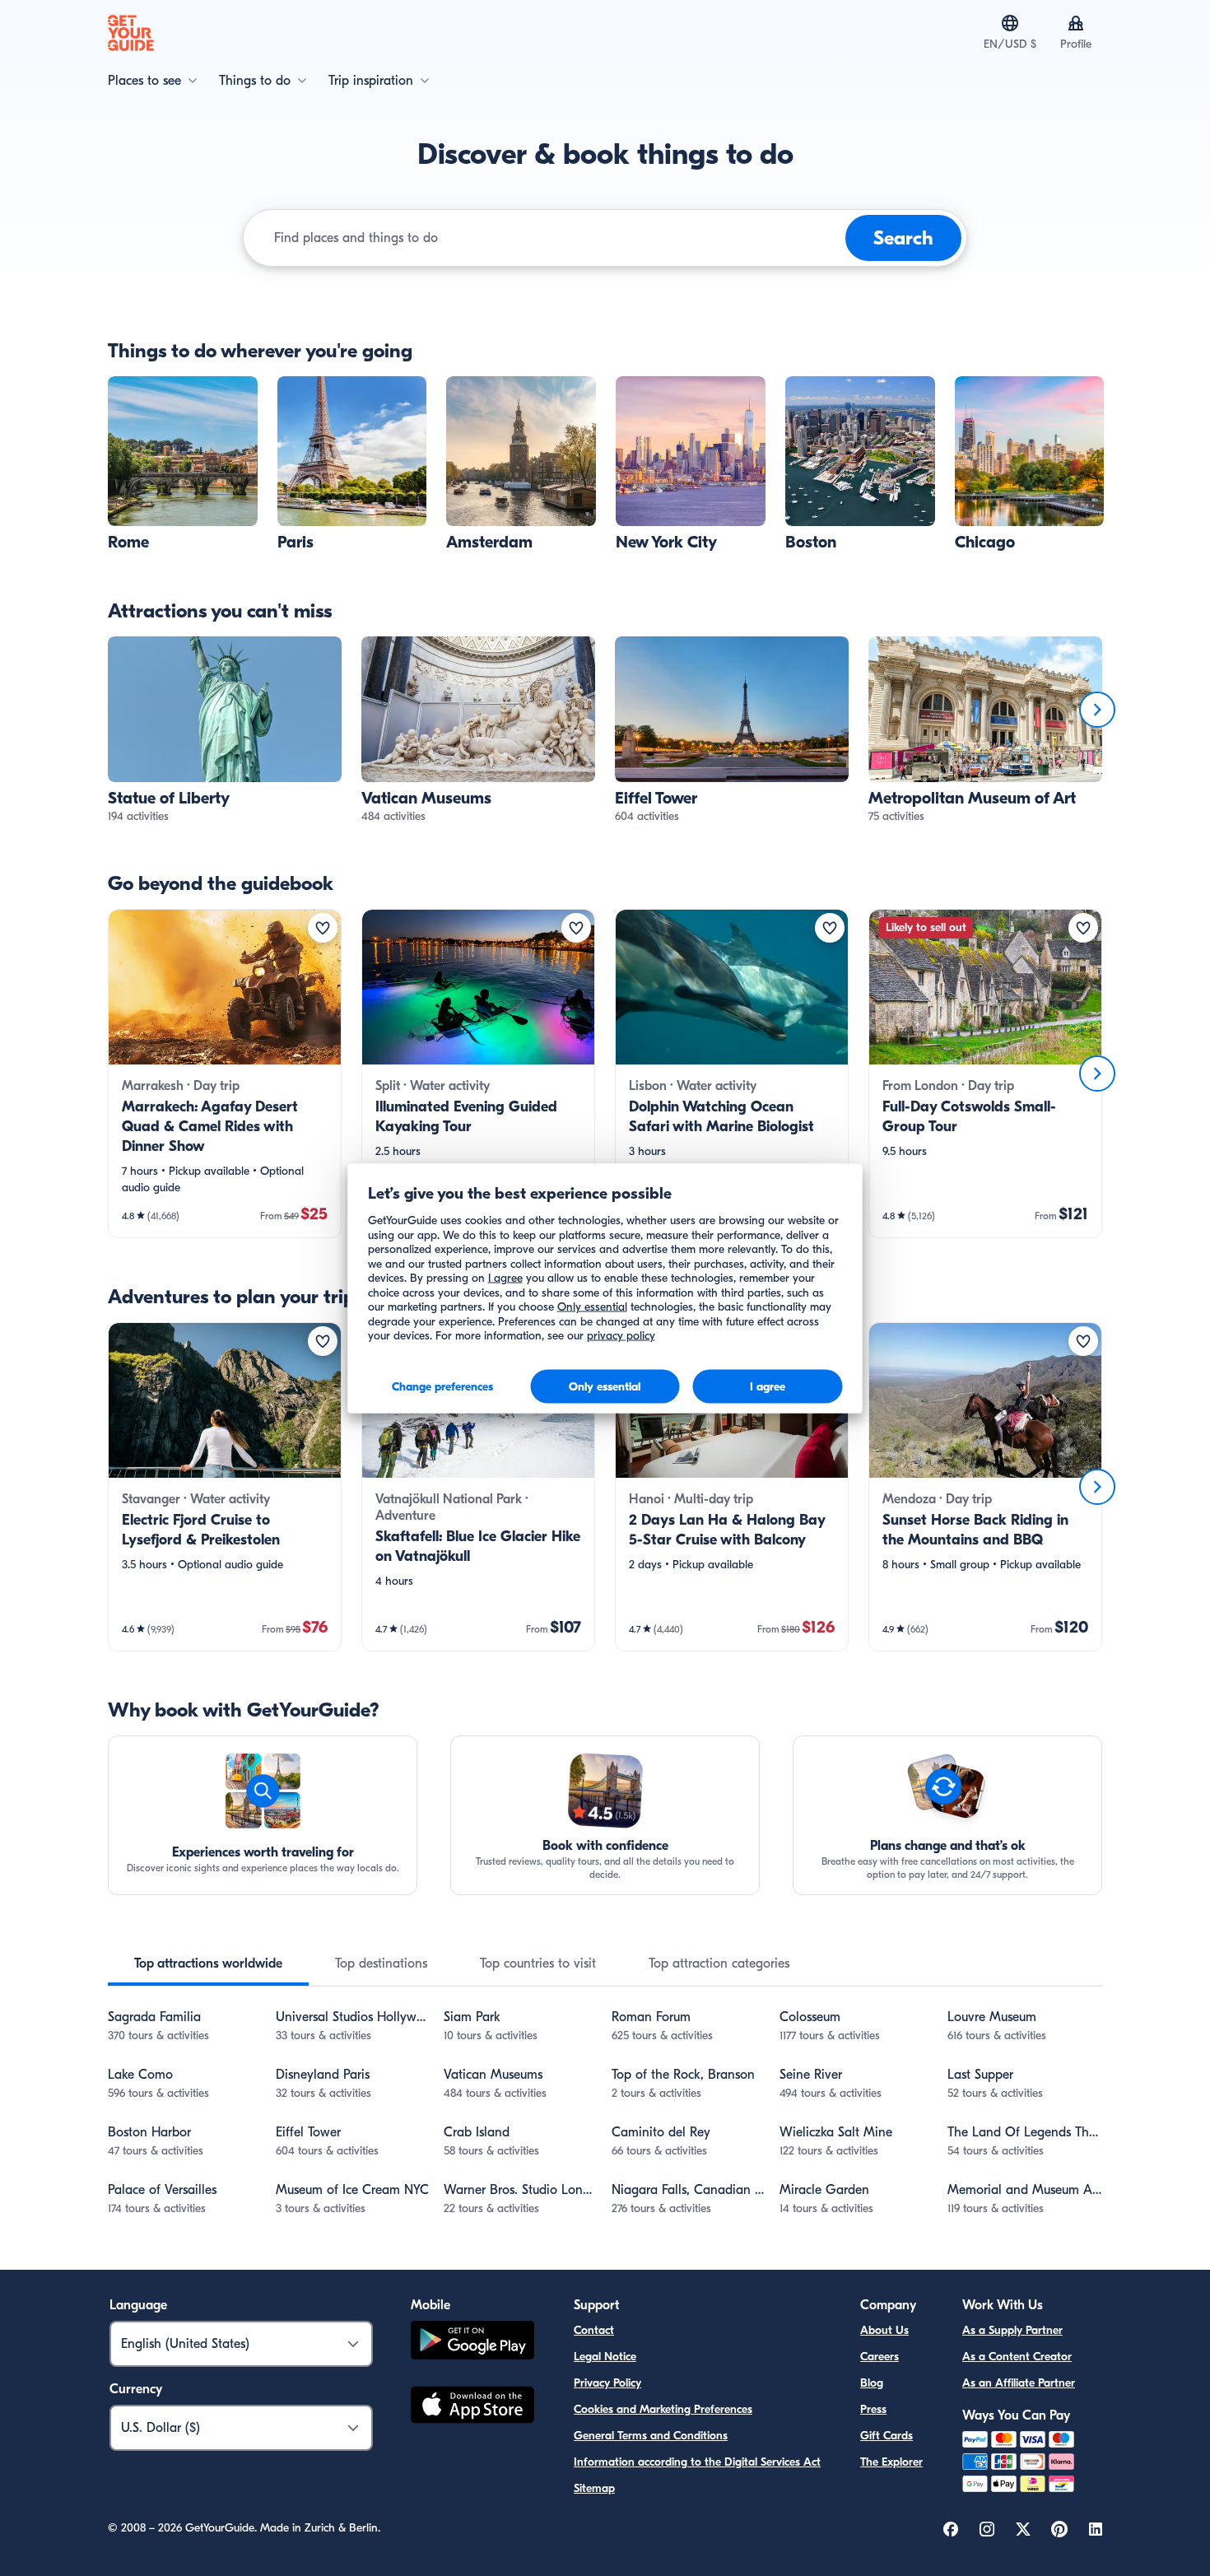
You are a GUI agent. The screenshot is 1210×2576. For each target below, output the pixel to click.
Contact (594, 2330)
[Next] (1097, 710)
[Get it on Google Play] (472, 2343)
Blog (872, 2383)
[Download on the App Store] (472, 2407)
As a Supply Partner (1012, 2330)
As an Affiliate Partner (1019, 2383)
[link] (183, 464)
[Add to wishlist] (323, 928)
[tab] (208, 1963)
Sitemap (594, 2488)
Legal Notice (605, 2357)
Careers (880, 2357)
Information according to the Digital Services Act (697, 2462)
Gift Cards (887, 2436)
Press (873, 2409)
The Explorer (891, 2462)
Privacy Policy (607, 2383)
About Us (884, 2330)
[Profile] (1076, 23)
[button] (183, 464)
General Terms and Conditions (651, 2436)
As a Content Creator (1017, 2357)
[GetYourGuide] (131, 33)
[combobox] (556, 238)
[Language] (1010, 23)
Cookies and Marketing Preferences (663, 2409)
